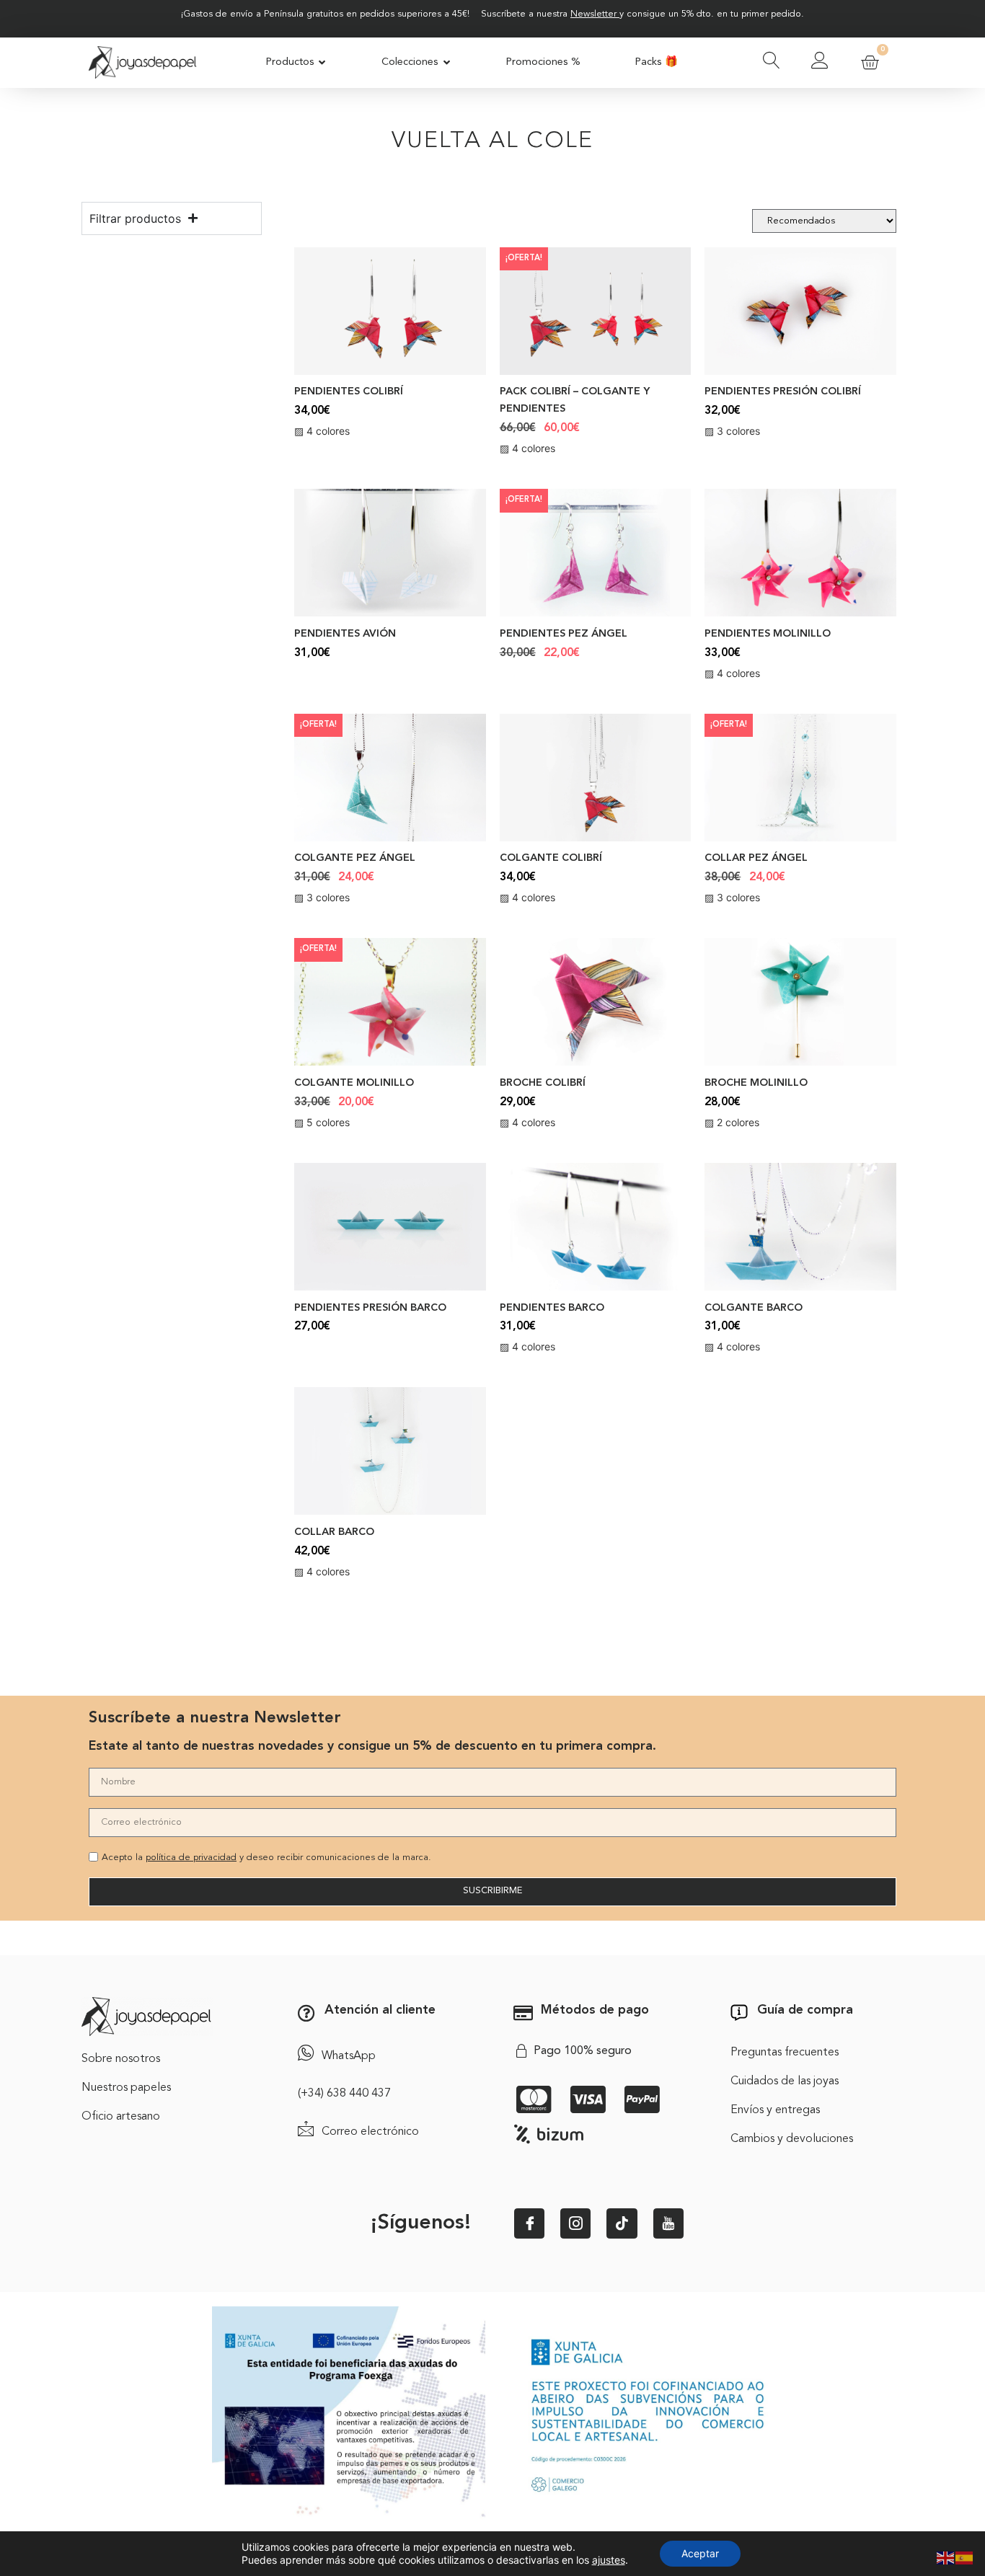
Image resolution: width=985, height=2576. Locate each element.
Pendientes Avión (345, 634)
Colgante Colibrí (551, 858)
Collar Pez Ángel (756, 858)
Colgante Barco (754, 1308)
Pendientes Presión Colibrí (783, 392)
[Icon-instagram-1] (575, 2223)
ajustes (609, 2560)
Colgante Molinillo (354, 1083)
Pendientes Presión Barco (370, 1308)
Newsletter (593, 14)
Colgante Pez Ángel (355, 858)
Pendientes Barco (552, 1308)
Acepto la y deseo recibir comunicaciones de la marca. (266, 1858)
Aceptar (700, 2553)
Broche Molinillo (756, 1083)
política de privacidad (191, 1858)
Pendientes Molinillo (768, 634)
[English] (946, 2557)
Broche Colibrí (543, 1083)
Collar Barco (334, 1532)
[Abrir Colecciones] (447, 63)
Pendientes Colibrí (349, 392)
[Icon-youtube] (668, 2223)
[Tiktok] (622, 2223)
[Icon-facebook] (529, 2223)
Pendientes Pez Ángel (564, 634)
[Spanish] (965, 2557)
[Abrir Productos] (323, 63)
